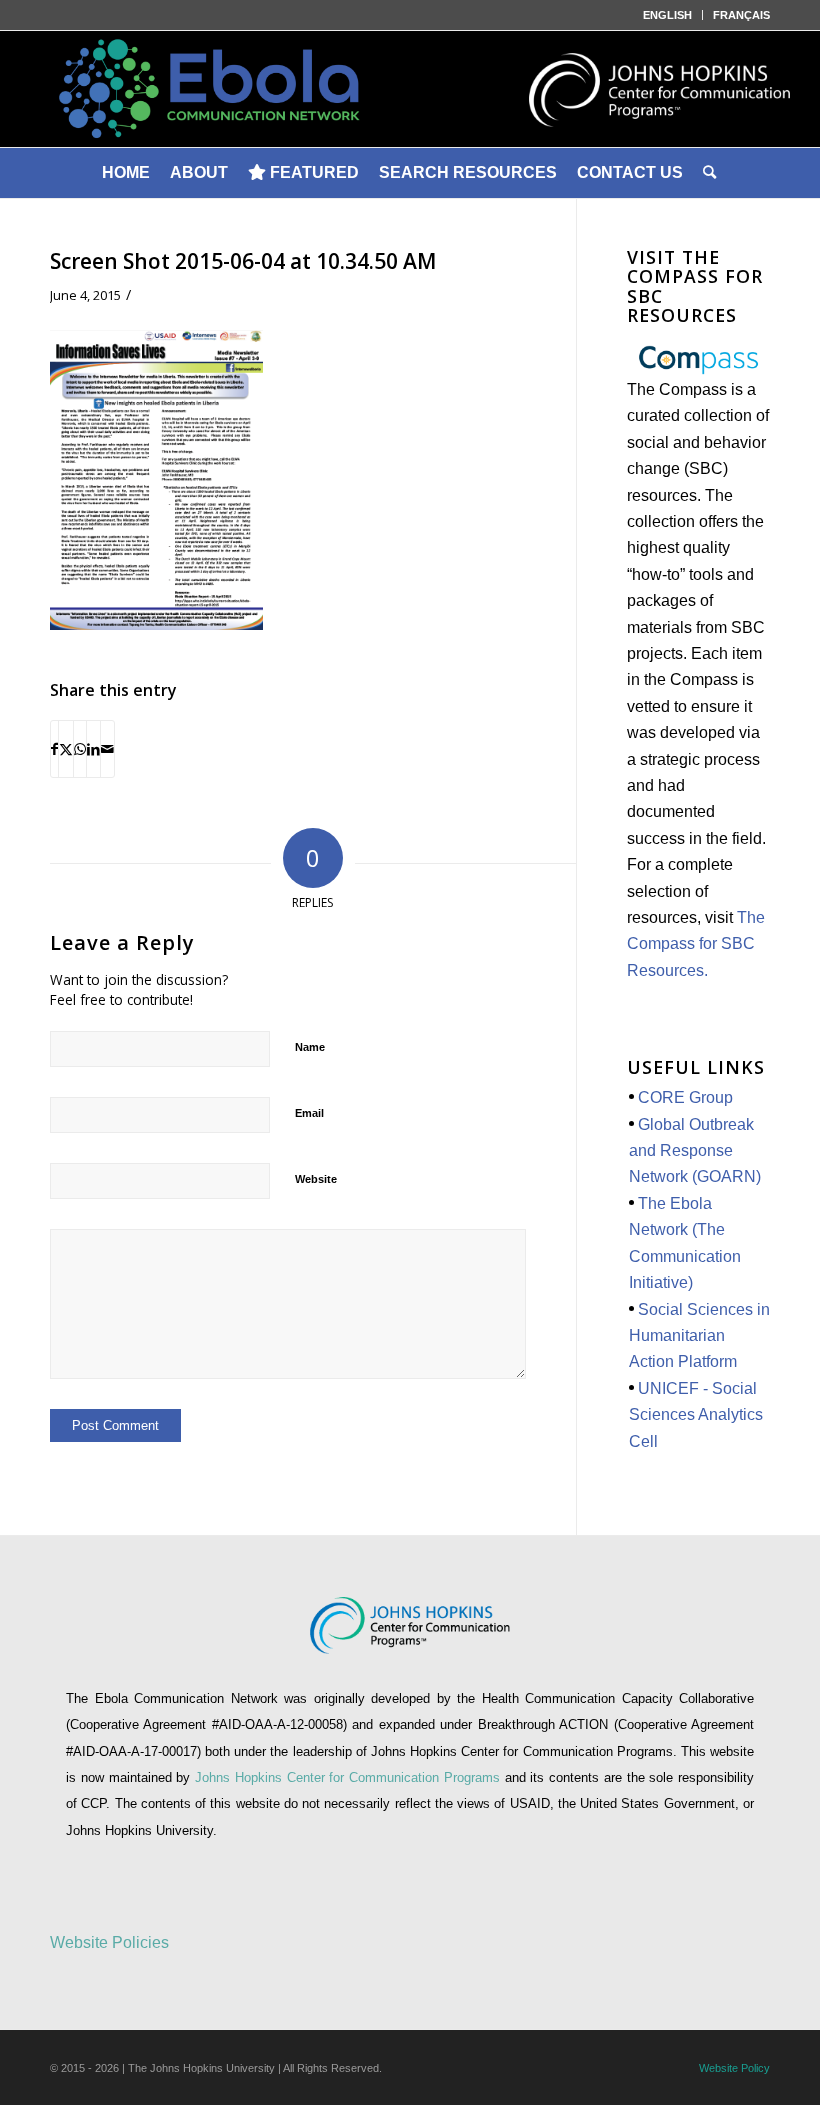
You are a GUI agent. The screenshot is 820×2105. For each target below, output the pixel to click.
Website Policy (734, 2068)
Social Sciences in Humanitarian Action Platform (699, 1336)
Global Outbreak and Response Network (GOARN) (695, 1151)
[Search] (711, 173)
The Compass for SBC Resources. (696, 944)
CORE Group (685, 1097)
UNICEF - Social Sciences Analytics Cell (696, 1415)
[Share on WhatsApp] (80, 749)
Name (310, 1047)
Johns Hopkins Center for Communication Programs (350, 1777)
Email (309, 1113)
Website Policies (109, 1942)
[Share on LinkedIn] (93, 749)
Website (316, 1179)
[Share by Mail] (107, 749)
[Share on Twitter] (66, 749)
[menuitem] (668, 15)
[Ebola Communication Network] (410, 89)
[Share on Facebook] (54, 749)
